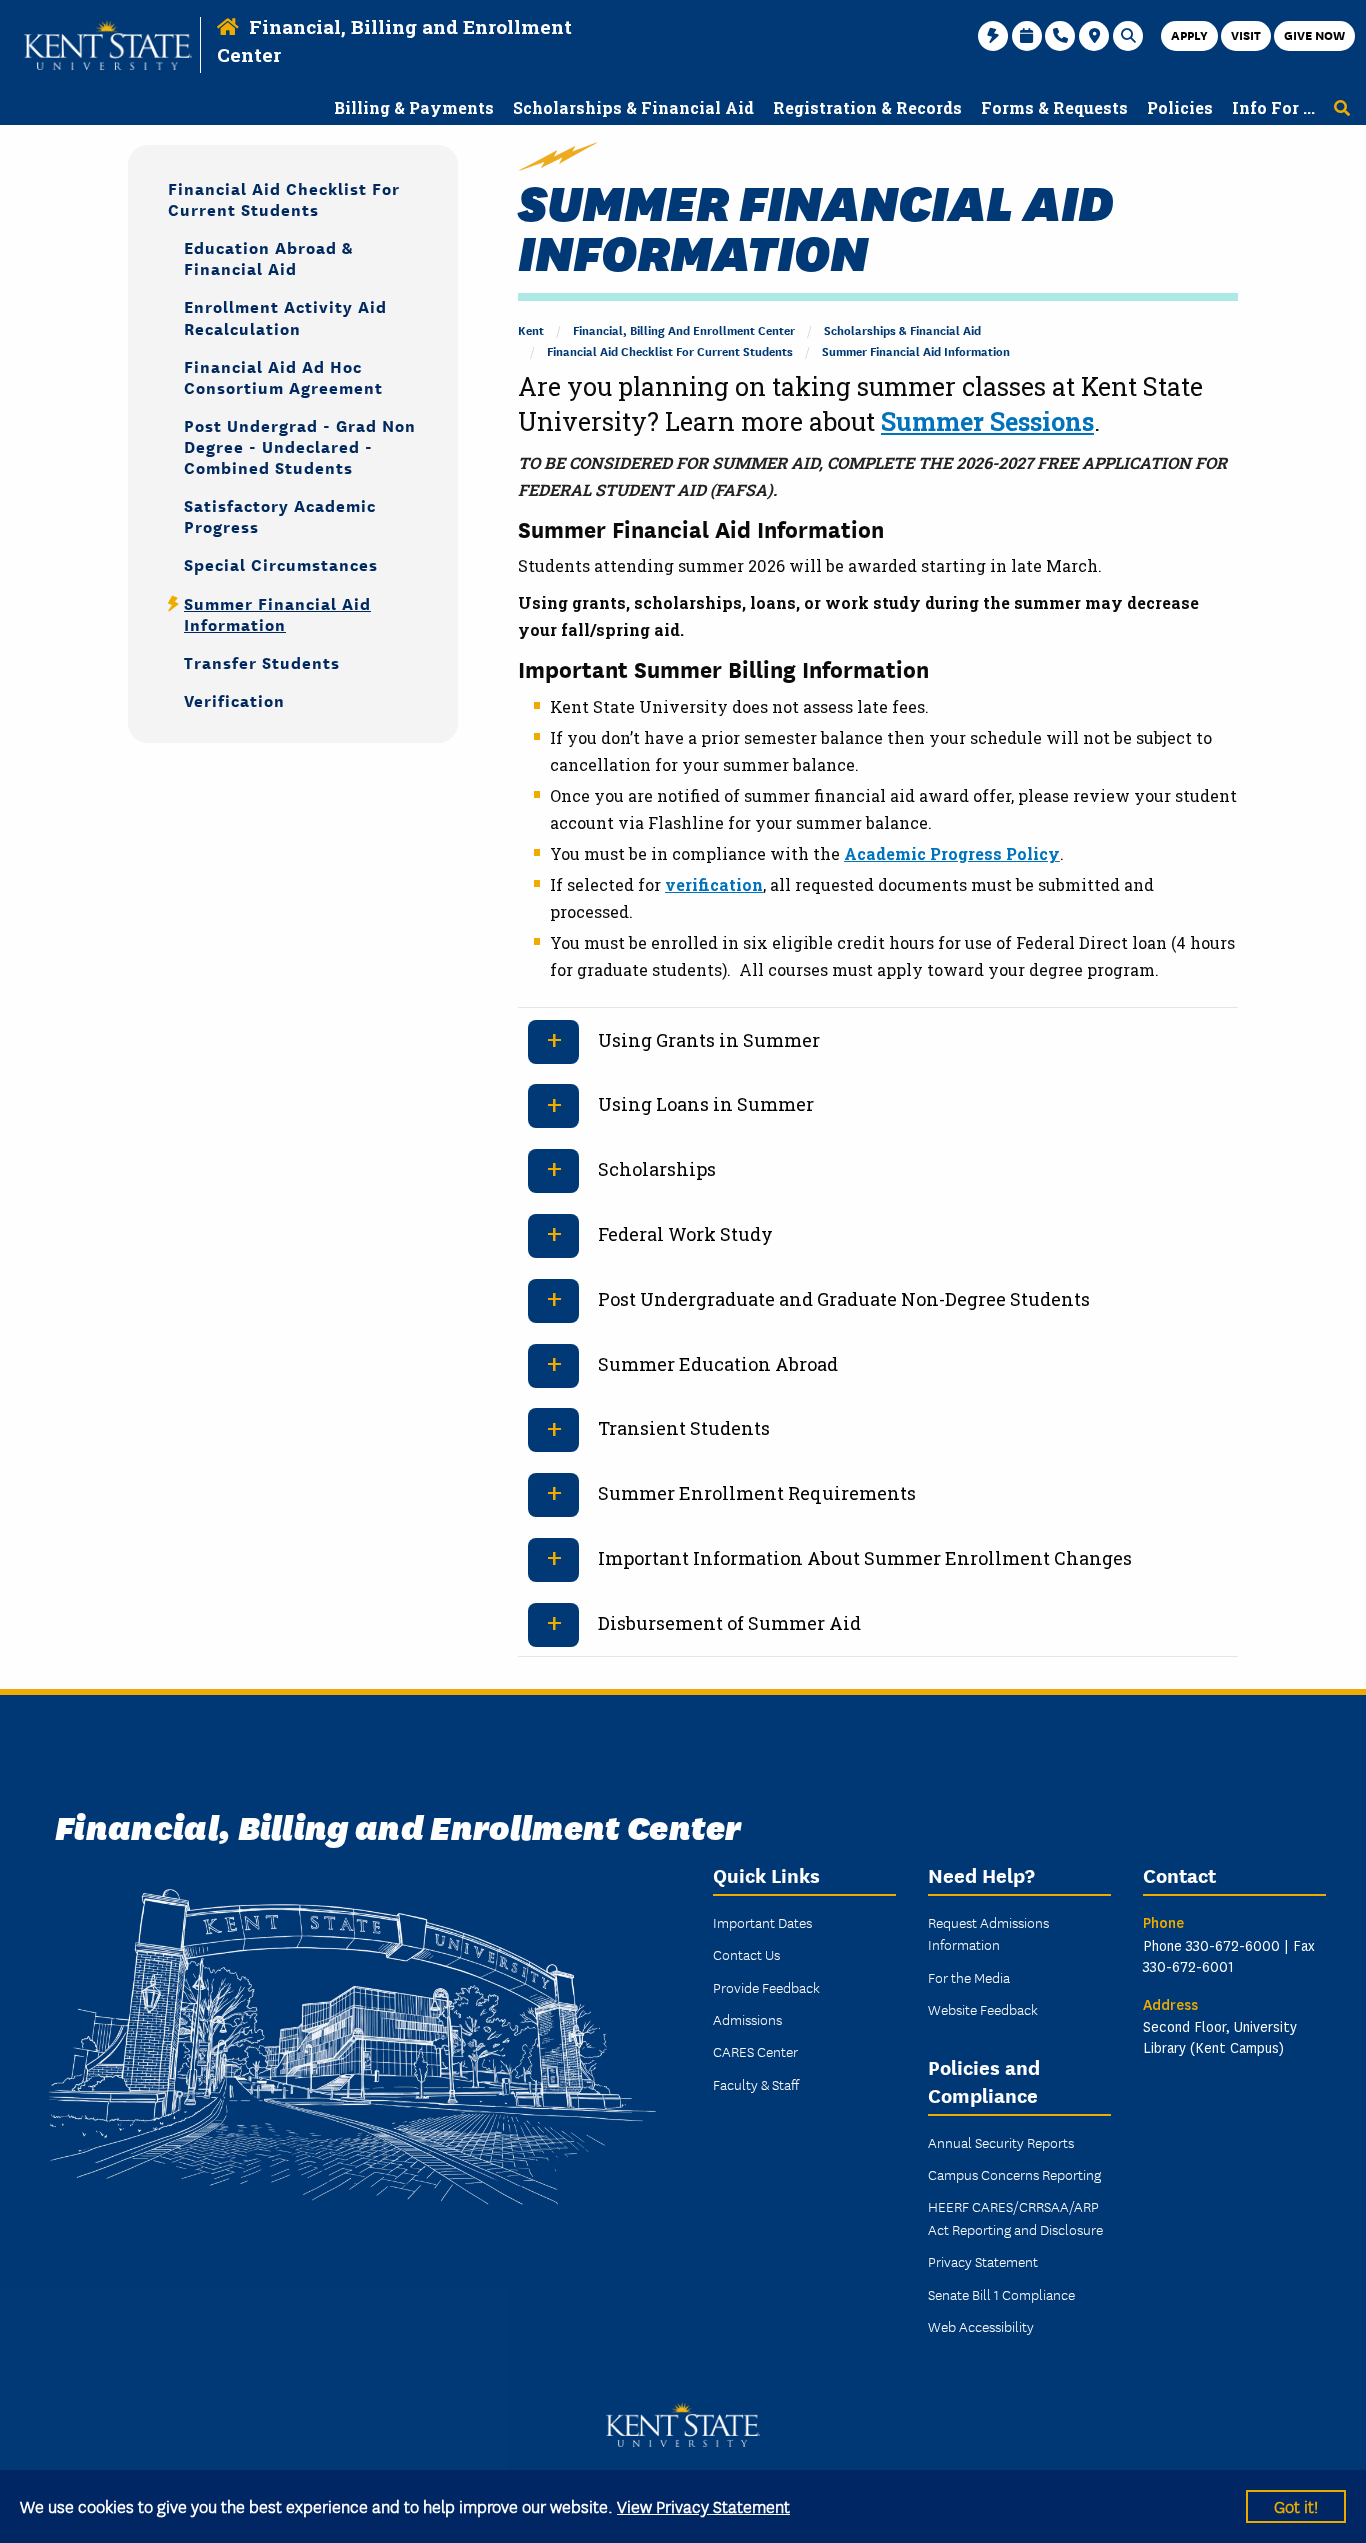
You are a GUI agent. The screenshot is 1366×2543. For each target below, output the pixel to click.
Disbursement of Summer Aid (729, 1623)
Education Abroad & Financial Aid (268, 257)
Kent (531, 329)
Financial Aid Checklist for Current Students (670, 350)
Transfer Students (262, 661)
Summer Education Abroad (718, 1364)
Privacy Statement (983, 2261)
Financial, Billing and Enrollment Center (684, 329)
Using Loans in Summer (706, 1104)
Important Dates (762, 1922)
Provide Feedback (766, 1987)
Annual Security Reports (1001, 2142)
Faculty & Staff (756, 2084)
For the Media (969, 1977)
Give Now (1314, 34)
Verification (234, 699)
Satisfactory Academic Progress (280, 515)
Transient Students (684, 1428)
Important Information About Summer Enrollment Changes (865, 1558)
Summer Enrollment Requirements (757, 1493)
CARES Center (755, 2051)
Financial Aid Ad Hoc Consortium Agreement (283, 376)
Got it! (1296, 2505)
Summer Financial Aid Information (916, 350)
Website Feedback (983, 2009)
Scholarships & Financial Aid (902, 329)
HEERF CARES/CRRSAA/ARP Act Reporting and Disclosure (1015, 2217)
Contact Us (746, 1954)
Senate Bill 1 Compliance (1001, 2294)
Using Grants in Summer (709, 1040)
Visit (1246, 34)
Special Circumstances (281, 563)
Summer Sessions (987, 421)
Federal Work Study (685, 1234)
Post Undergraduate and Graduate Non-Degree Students (844, 1299)
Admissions (747, 2019)
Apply (1189, 34)
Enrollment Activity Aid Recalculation (285, 316)
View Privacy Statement (703, 2505)
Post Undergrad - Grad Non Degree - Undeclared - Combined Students (300, 445)
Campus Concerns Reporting (1014, 2174)
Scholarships (657, 1169)
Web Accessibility (981, 2326)
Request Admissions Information (988, 1933)
